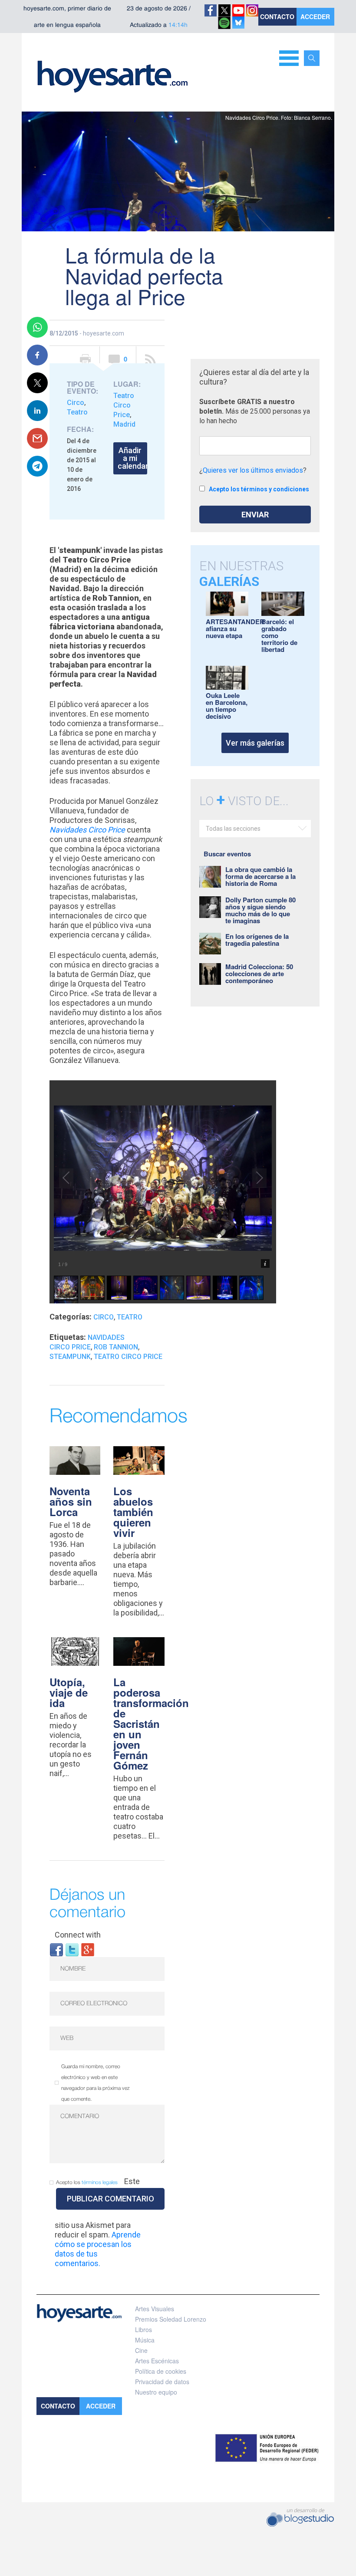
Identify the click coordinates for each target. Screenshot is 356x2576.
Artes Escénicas (157, 2361)
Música (145, 2340)
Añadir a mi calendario (132, 458)
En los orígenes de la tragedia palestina (257, 940)
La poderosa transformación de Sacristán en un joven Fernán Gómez (151, 1724)
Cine (141, 2350)
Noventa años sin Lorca (71, 1501)
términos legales (100, 2183)
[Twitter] (72, 1949)
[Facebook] (56, 1949)
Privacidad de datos (162, 2382)
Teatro (77, 412)
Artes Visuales (155, 2309)
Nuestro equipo (156, 2392)
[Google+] (88, 1949)
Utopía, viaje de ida (69, 1692)
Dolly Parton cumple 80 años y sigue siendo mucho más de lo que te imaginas (260, 910)
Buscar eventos (227, 854)
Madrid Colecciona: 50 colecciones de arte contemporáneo (259, 974)
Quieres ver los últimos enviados (253, 470)
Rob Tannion (116, 1347)
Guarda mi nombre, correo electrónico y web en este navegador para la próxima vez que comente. (96, 2083)
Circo (76, 403)
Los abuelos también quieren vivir (133, 1512)
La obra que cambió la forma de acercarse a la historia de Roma (260, 876)
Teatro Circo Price (124, 405)
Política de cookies (161, 2371)
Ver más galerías (255, 743)
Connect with (78, 1935)
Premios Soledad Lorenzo (171, 2319)
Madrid (124, 424)
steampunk (70, 1357)
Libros (143, 2329)
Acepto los (87, 2183)
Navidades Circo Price (87, 830)
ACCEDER (315, 16)
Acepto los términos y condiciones (259, 489)
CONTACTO (277, 16)
